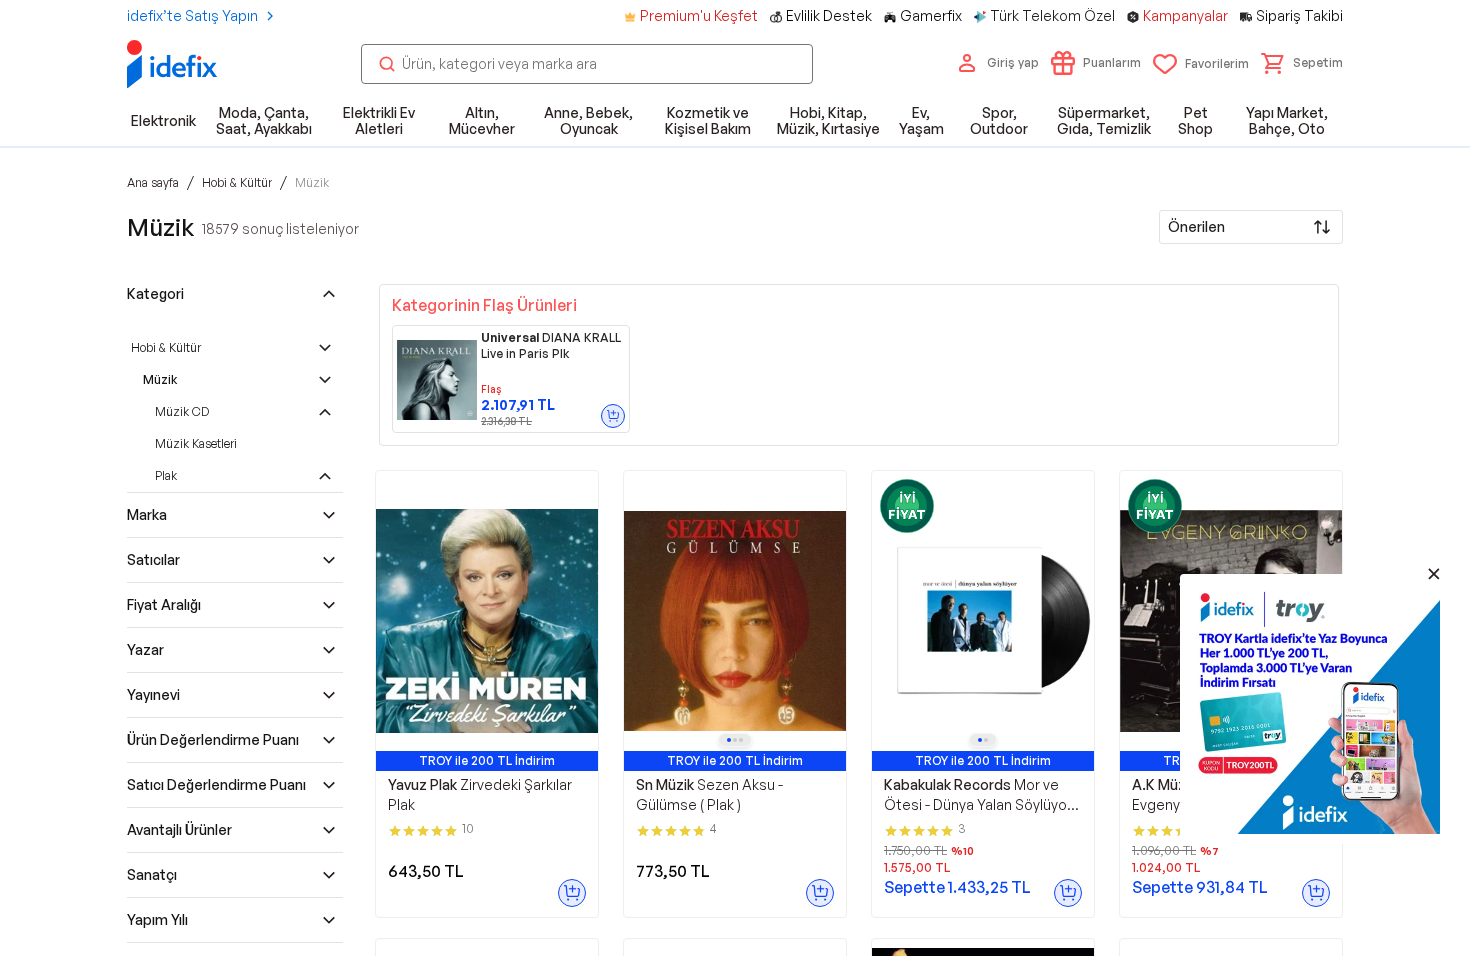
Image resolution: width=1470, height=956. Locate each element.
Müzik (160, 379)
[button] (1302, 63)
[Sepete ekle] (572, 893)
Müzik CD (182, 411)
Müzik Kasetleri (196, 443)
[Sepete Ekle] (613, 416)
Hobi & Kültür (166, 347)
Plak (166, 475)
